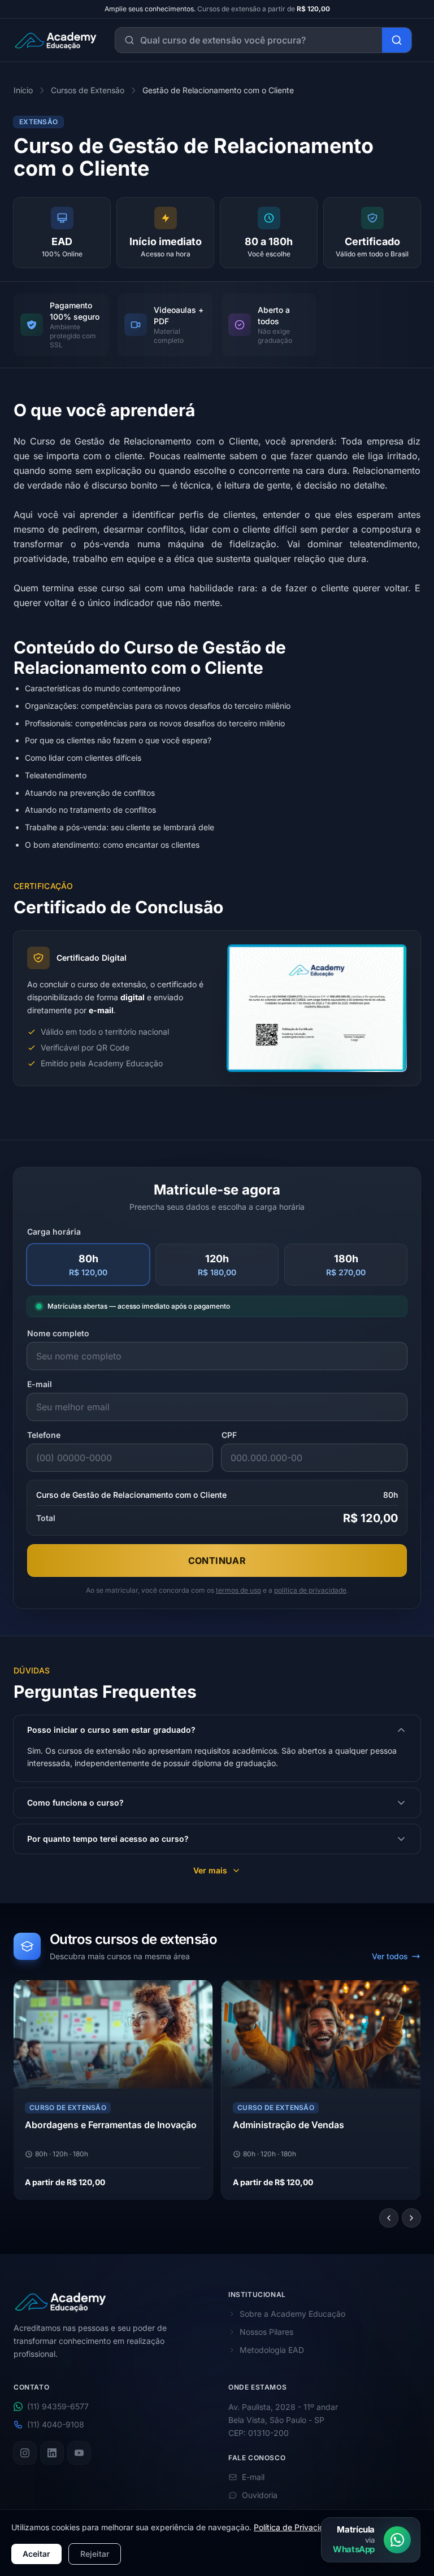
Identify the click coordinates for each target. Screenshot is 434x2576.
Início (23, 90)
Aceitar (36, 2554)
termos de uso (238, 1590)
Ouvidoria (260, 2495)
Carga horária (54, 1232)
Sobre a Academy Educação (292, 2314)
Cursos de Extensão (88, 90)
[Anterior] (389, 2218)
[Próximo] (411, 2218)
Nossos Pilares (266, 2332)
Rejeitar (95, 2554)
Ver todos (390, 1956)
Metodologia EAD (272, 2350)
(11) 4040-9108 (56, 2424)
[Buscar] (397, 40)
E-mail (40, 1384)
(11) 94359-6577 (58, 2406)
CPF (229, 1435)
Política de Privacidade (296, 2527)
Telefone (44, 1435)
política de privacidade (310, 1590)
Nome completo (58, 1333)
